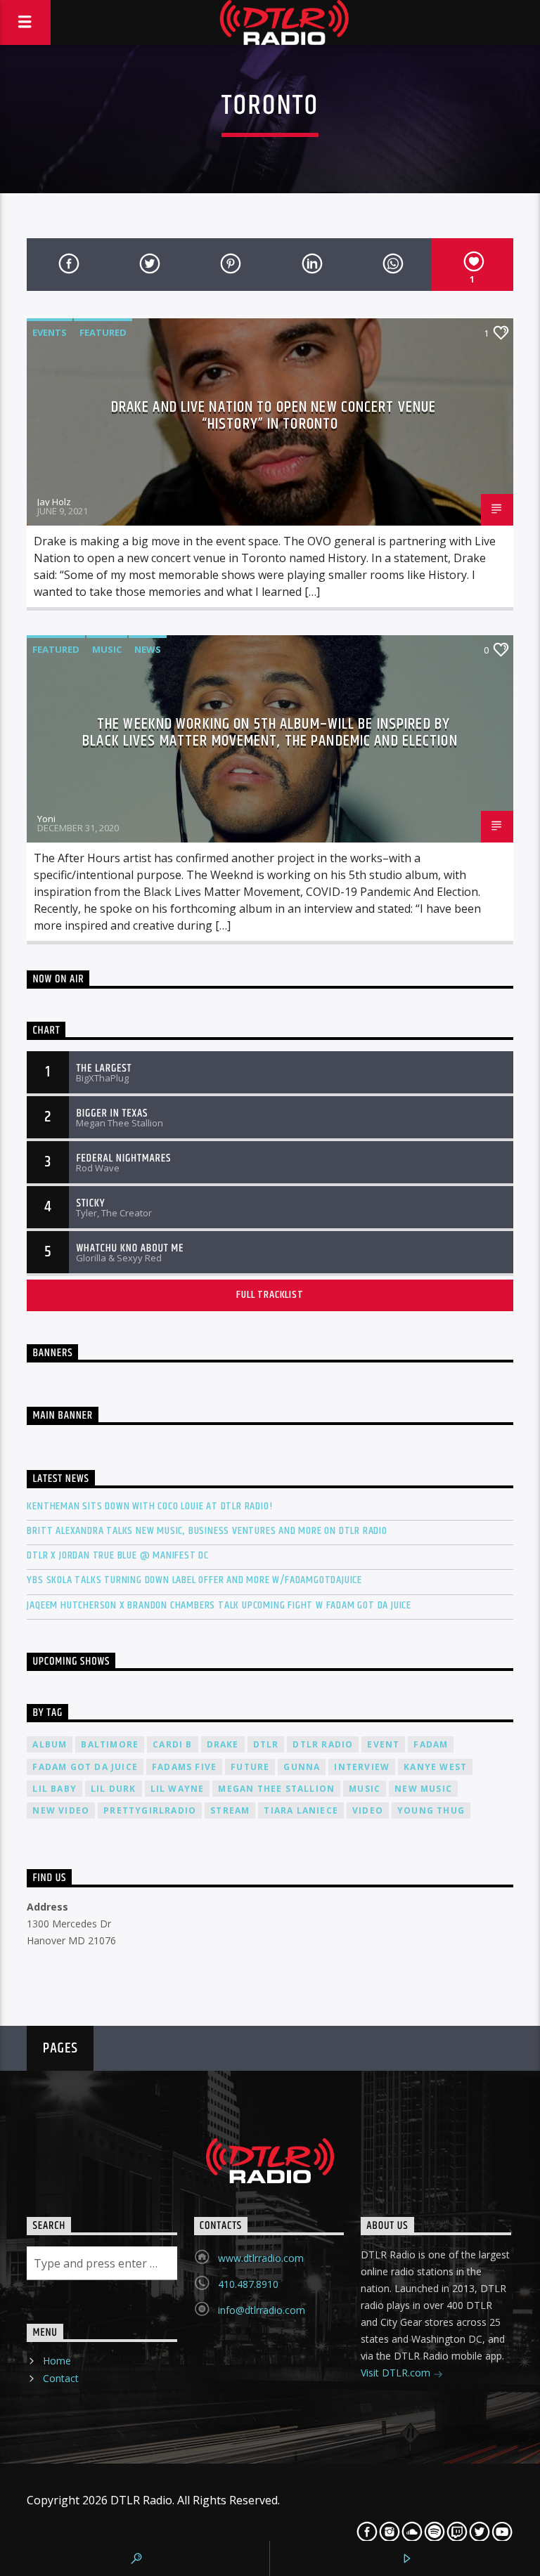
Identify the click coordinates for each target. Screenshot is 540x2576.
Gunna (302, 1767)
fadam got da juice (85, 1767)
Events (50, 332)
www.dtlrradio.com (261, 2258)
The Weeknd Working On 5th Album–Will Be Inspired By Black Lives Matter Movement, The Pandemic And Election (270, 733)
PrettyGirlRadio (150, 1810)
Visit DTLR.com (397, 2373)
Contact (61, 2378)
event (383, 1744)
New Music (423, 1789)
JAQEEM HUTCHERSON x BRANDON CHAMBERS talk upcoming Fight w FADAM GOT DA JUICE (219, 1605)
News (148, 649)
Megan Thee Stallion (276, 1789)
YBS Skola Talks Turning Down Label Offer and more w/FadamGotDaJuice (194, 1580)
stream (230, 1810)
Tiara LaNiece (301, 1810)
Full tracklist (270, 1295)
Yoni (46, 819)
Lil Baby (54, 1789)
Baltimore (110, 1744)
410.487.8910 (248, 2284)
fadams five (184, 1767)
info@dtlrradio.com (262, 2310)
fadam (431, 1744)
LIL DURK (114, 1789)
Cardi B (172, 1744)
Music (107, 649)
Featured (103, 332)
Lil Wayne (178, 1789)
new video (61, 1810)
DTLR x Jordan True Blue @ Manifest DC (118, 1555)
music (365, 1789)
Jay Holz (54, 502)
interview (362, 1767)
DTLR (266, 1744)
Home (57, 2361)
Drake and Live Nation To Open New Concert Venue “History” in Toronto (274, 416)
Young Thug (431, 1810)
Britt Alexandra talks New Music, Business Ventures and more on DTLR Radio (207, 1531)
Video (368, 1810)
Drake (223, 1744)
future (250, 1767)
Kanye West (435, 1767)
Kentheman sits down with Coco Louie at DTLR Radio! (149, 1506)
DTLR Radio (323, 1744)
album (50, 1744)
